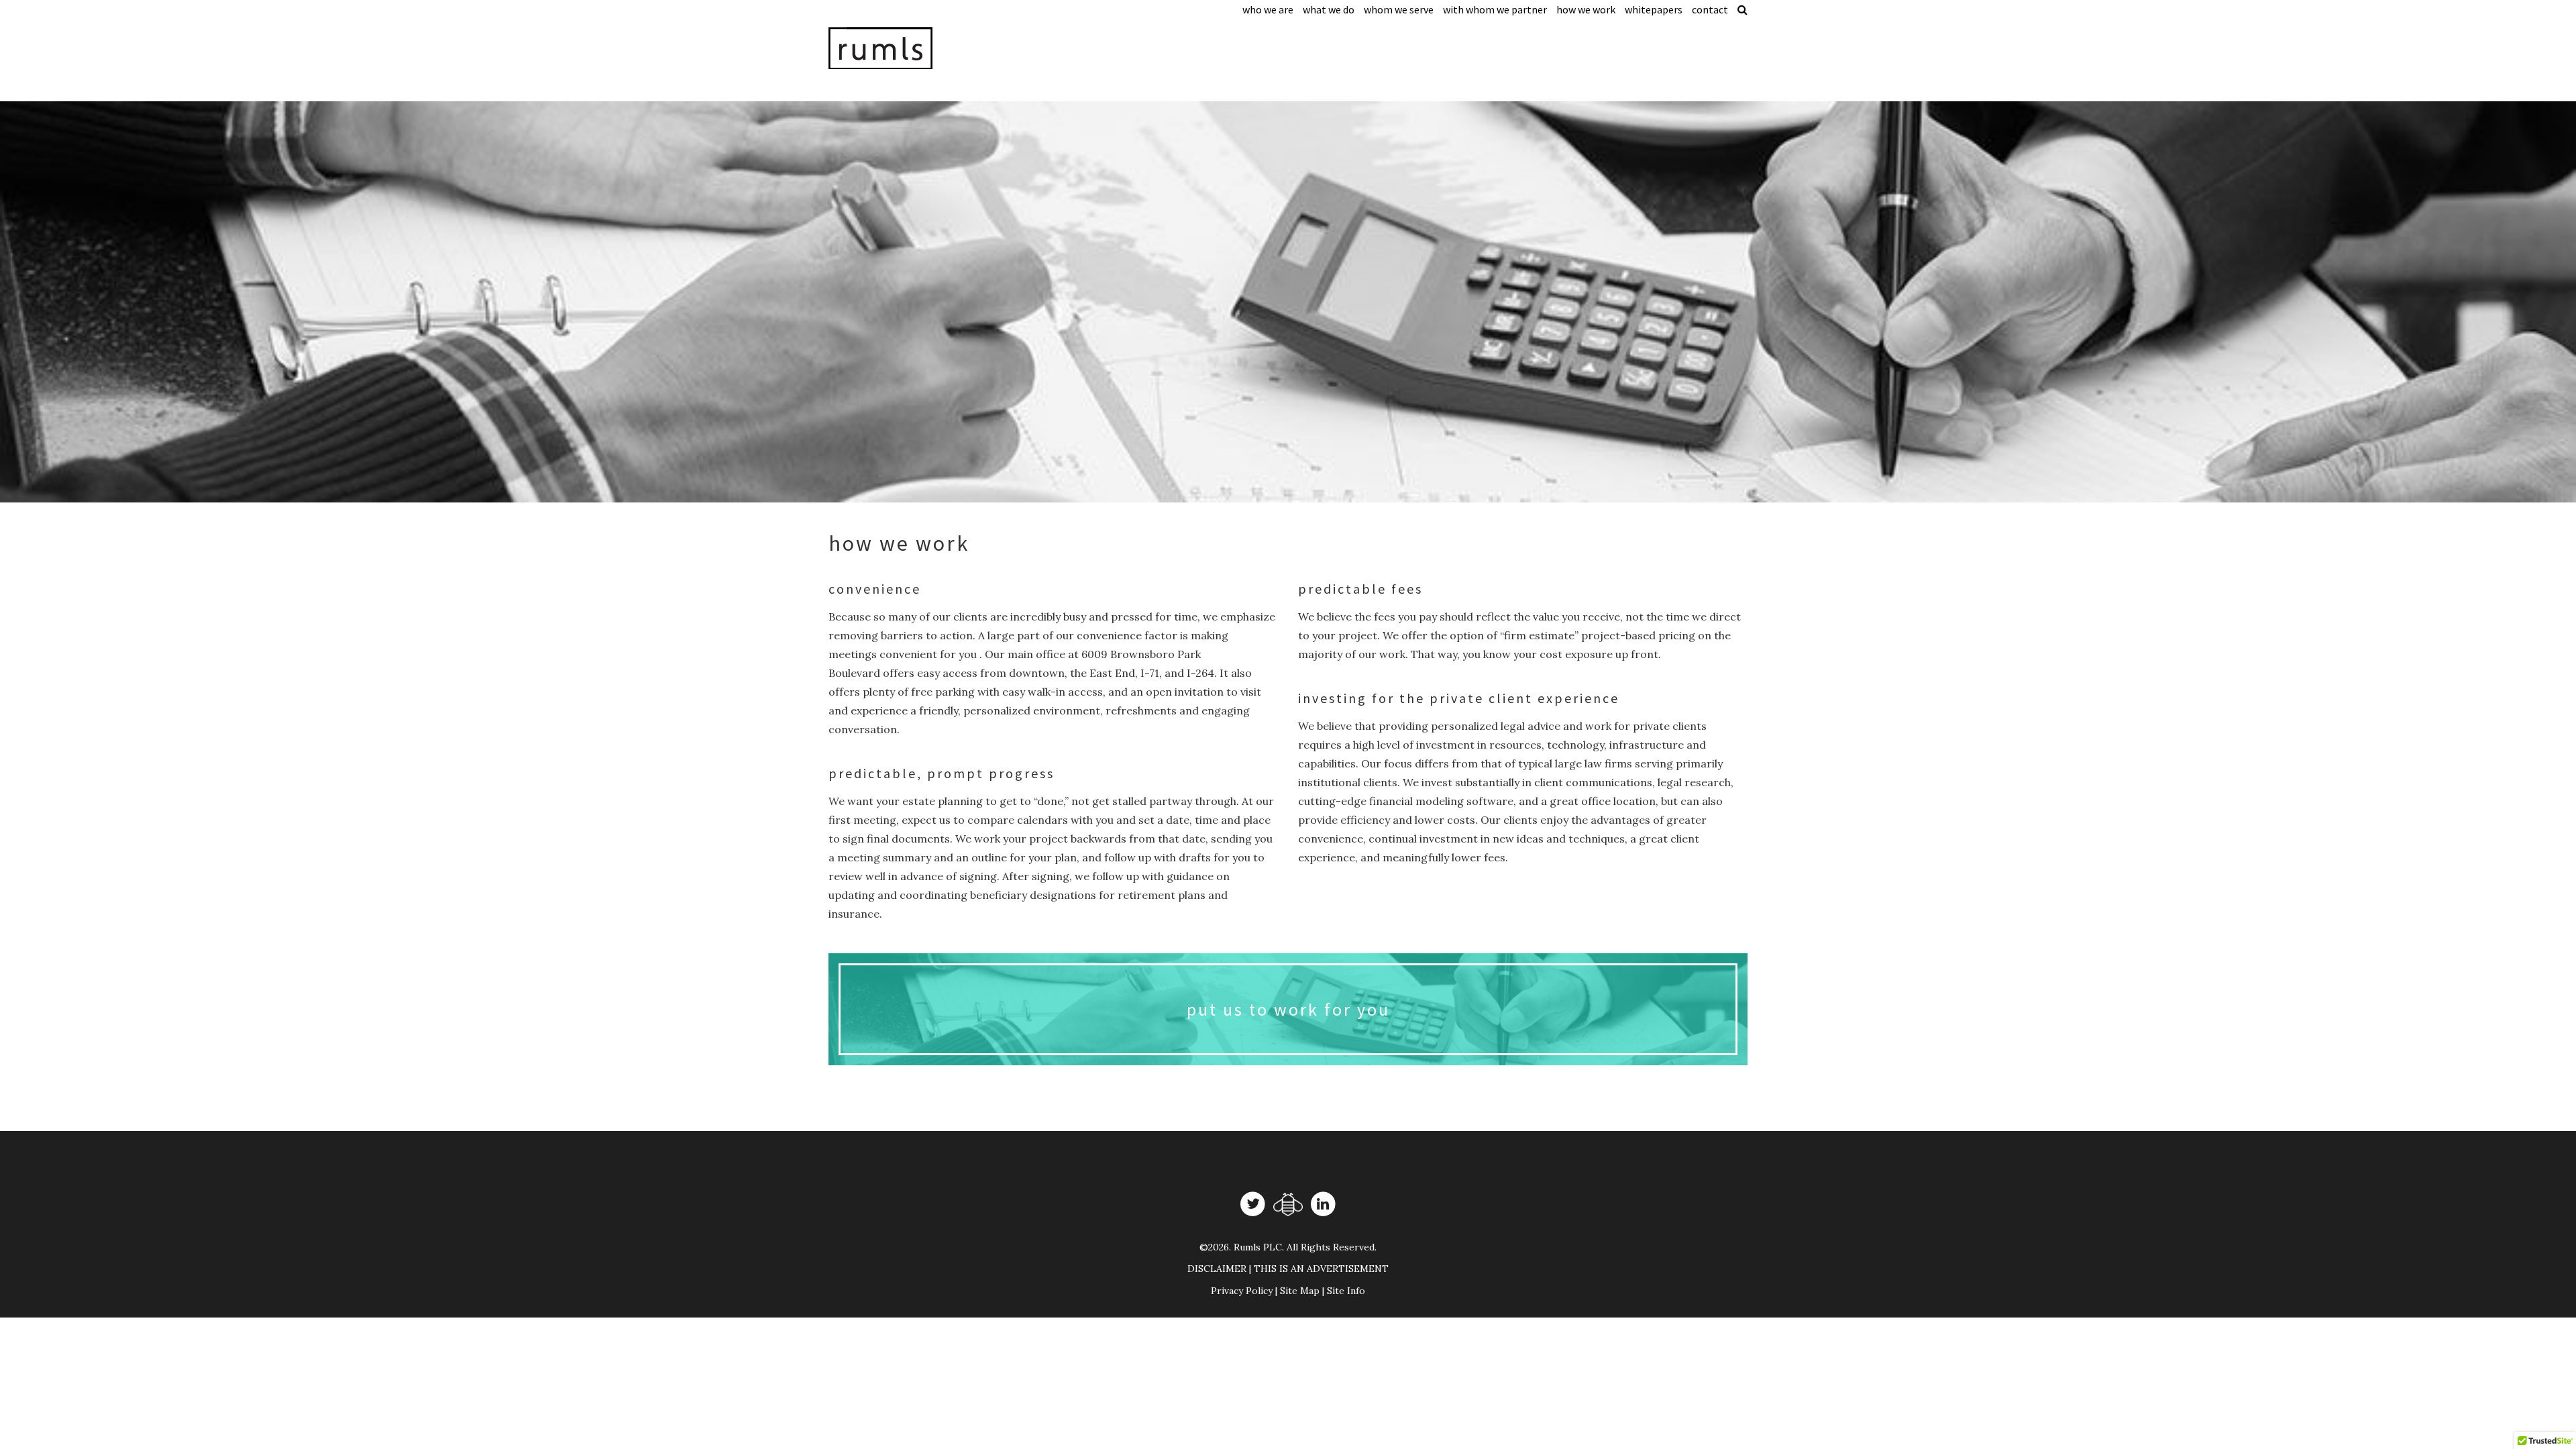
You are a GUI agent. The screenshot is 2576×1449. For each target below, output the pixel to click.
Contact (1710, 9)
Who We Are (1268, 9)
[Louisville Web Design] (1288, 1204)
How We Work (1586, 9)
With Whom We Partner (1495, 9)
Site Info (1346, 1291)
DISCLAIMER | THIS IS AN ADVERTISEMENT (1288, 1269)
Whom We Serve (1399, 9)
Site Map (1300, 1291)
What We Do (1329, 9)
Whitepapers (1654, 9)
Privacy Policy (1242, 1291)
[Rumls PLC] (936, 48)
